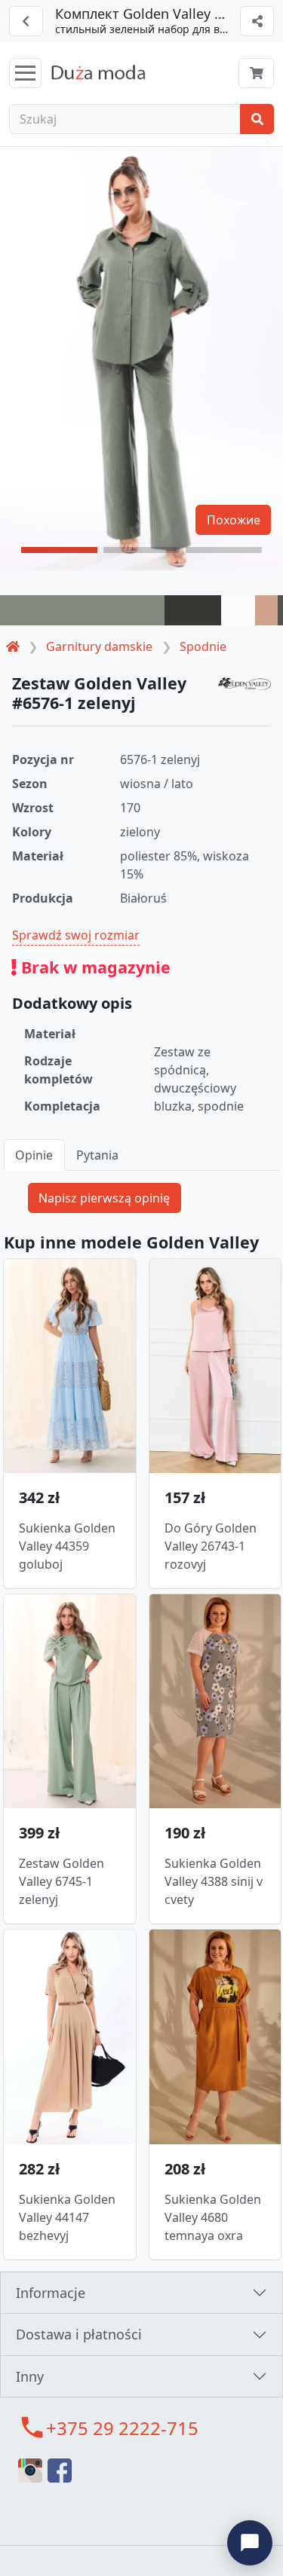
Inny (30, 2376)
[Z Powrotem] (26, 21)
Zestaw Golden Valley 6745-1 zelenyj (62, 1881)
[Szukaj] (257, 119)
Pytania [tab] (97, 1155)
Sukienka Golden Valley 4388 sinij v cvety (214, 1881)
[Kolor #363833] (193, 610)
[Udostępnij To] (257, 21)
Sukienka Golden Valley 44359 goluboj (67, 1546)
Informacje (51, 2293)
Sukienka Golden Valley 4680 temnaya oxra (213, 2217)
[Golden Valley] (245, 683)
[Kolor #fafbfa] (238, 610)
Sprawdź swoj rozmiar (76, 935)
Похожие (234, 520)
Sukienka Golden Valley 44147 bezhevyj (67, 2217)
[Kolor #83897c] (82, 610)
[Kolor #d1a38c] (266, 610)
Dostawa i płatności (79, 2334)
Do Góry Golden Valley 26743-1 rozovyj (211, 1546)
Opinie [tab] (34, 1155)
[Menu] (25, 73)
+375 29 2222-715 (122, 2428)
